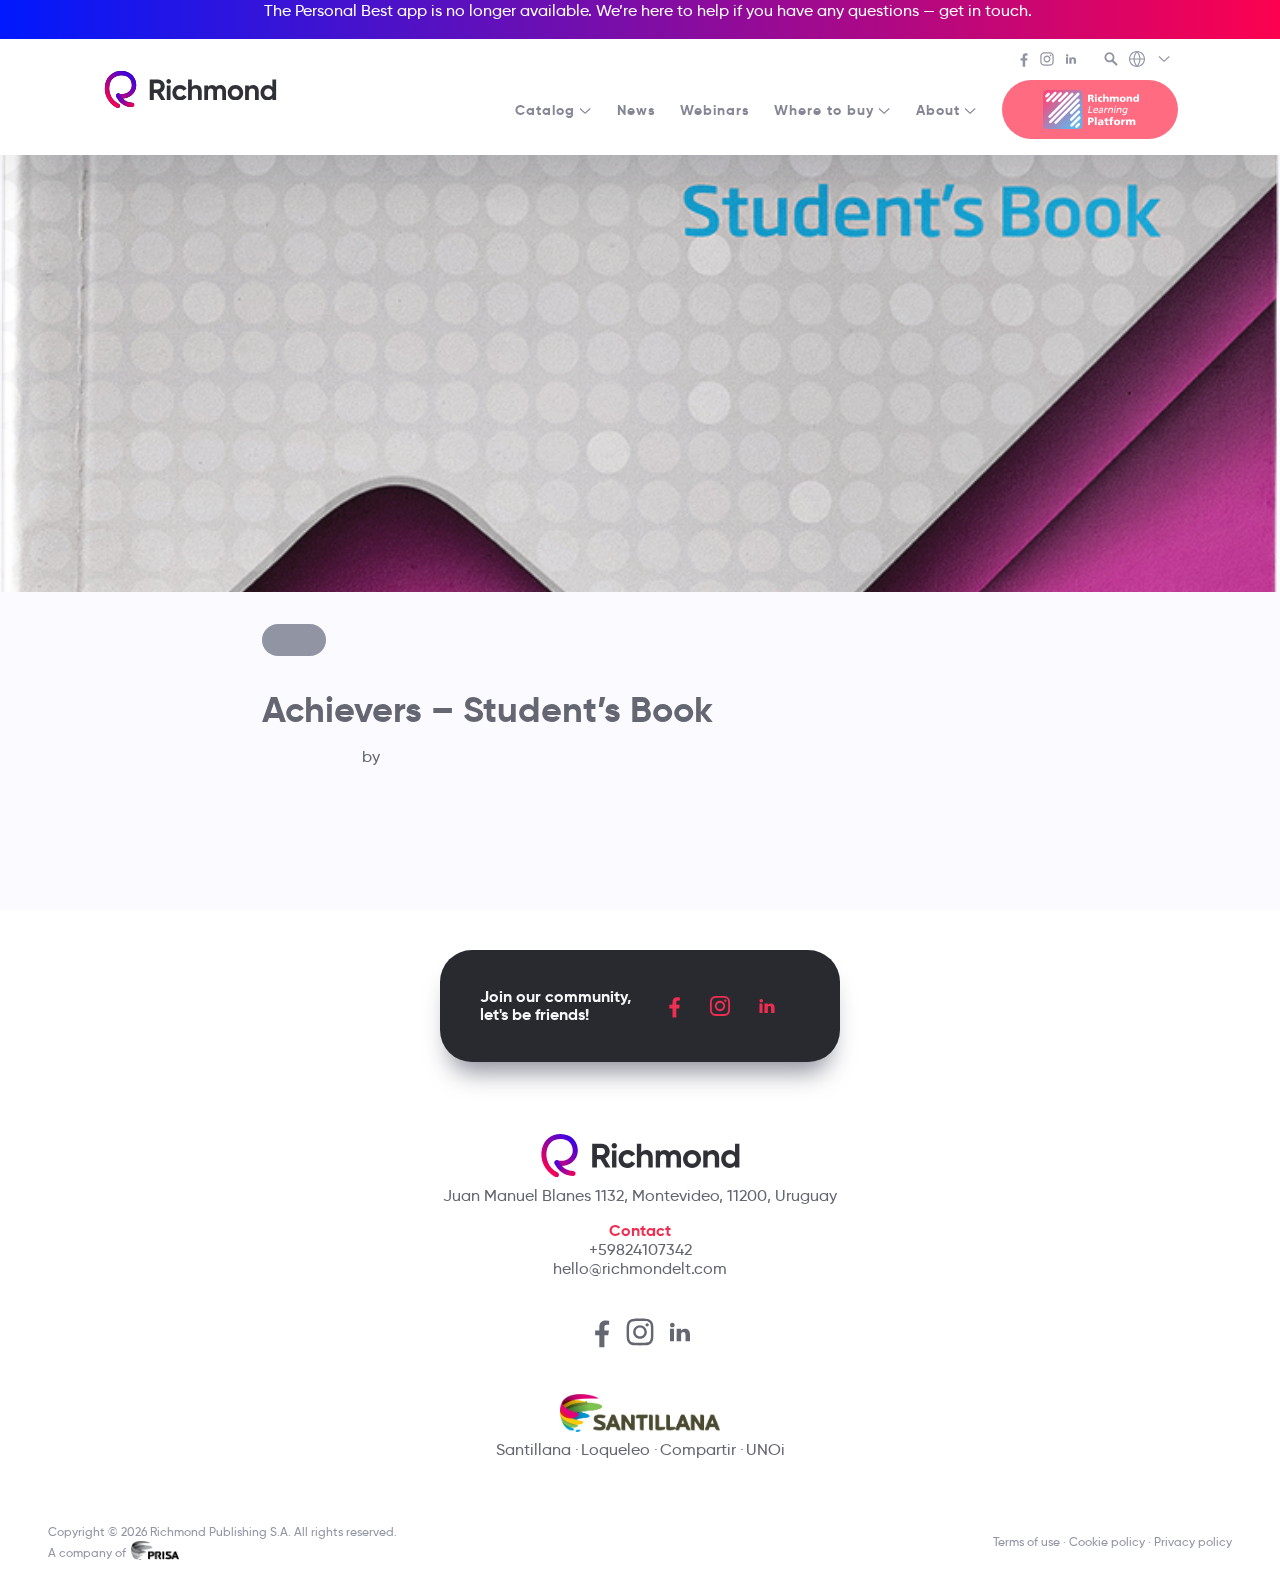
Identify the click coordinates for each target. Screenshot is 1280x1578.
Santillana (533, 1449)
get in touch (983, 10)
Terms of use (1026, 1541)
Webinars (715, 110)
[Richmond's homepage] (190, 89)
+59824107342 (640, 1249)
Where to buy (824, 110)
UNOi (765, 1449)
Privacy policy (1193, 1541)
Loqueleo (615, 1449)
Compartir (698, 1449)
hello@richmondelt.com (640, 1268)
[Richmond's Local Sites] (1150, 61)
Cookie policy (1107, 1541)
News (636, 110)
